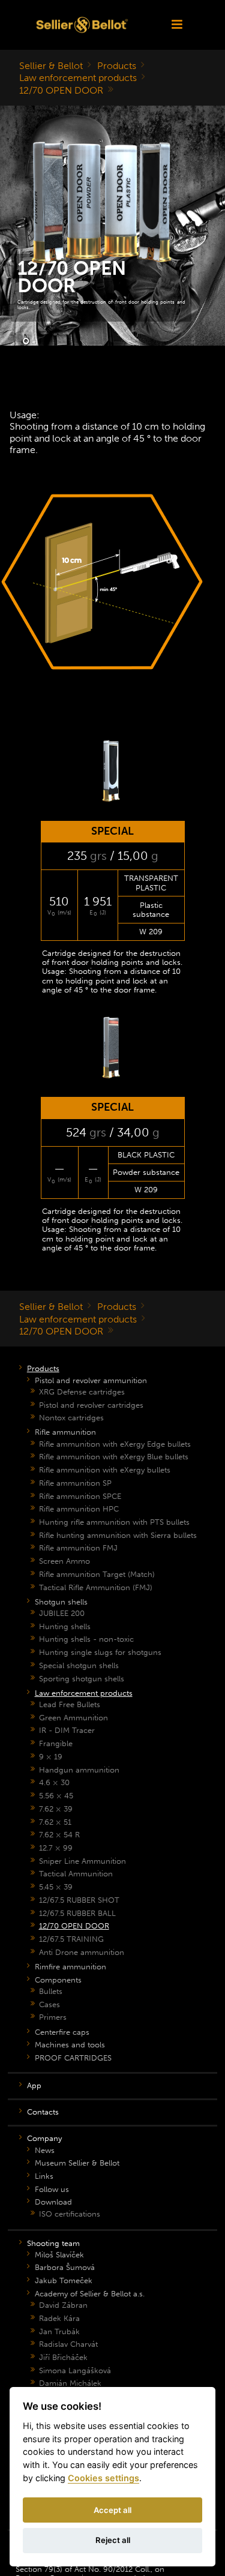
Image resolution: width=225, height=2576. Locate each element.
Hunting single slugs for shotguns (100, 1652)
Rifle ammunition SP (75, 1483)
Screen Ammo (64, 1561)
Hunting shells (65, 1626)
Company (44, 2138)
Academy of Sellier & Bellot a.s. (90, 2294)
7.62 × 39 (56, 1809)
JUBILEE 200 (62, 1613)
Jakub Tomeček (64, 2280)
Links (44, 2176)
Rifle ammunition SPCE (80, 1496)
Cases (49, 2004)
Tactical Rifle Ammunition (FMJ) (96, 1587)
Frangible (56, 1743)
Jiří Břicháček (63, 2357)
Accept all (112, 2510)
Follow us (52, 2189)
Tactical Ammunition (76, 1874)
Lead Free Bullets (70, 1704)
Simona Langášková (75, 2370)
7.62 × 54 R (59, 1835)
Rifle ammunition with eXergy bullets (105, 1470)
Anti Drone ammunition (82, 1952)
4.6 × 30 (54, 1782)
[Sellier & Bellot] (82, 25)
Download (53, 2202)
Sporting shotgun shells (82, 1679)
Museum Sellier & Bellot (77, 2163)
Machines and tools (70, 2045)
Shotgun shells (61, 1602)
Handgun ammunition (79, 1770)
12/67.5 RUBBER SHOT (79, 1900)
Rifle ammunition (65, 1432)
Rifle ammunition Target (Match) (97, 1574)
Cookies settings (103, 2478)
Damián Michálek (70, 2383)
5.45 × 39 (56, 1887)
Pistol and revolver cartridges (91, 1405)
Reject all (113, 2540)
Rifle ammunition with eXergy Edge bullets (115, 1444)
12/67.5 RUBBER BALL (77, 1913)
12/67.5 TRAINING (71, 1939)
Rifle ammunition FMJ (78, 1548)
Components (58, 1980)
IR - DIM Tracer (67, 1730)
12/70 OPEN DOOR (61, 90)
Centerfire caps (62, 2032)
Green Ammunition (73, 1718)
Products (117, 66)
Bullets (51, 1991)
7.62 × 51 (55, 1822)
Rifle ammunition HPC (79, 1509)
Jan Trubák (59, 2331)
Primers (53, 2017)
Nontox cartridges (71, 1418)
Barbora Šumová (65, 2267)
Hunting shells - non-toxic (86, 1639)
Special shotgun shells (79, 1665)
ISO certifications (70, 2214)
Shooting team (53, 2243)
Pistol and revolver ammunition (91, 1380)
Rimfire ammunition (70, 1967)
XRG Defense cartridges (82, 1392)
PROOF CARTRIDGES (73, 2058)
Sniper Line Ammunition (82, 1861)
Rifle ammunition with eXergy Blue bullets (114, 1457)
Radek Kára (59, 2318)
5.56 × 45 (56, 1796)
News (45, 2150)
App (34, 2085)
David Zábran (63, 2305)
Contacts (43, 2112)
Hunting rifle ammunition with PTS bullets (114, 1522)
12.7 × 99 (56, 1848)
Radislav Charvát (68, 2344)
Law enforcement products (78, 78)
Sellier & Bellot (51, 66)
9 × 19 (51, 1757)
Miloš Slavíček (59, 2255)
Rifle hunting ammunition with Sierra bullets (118, 1535)
